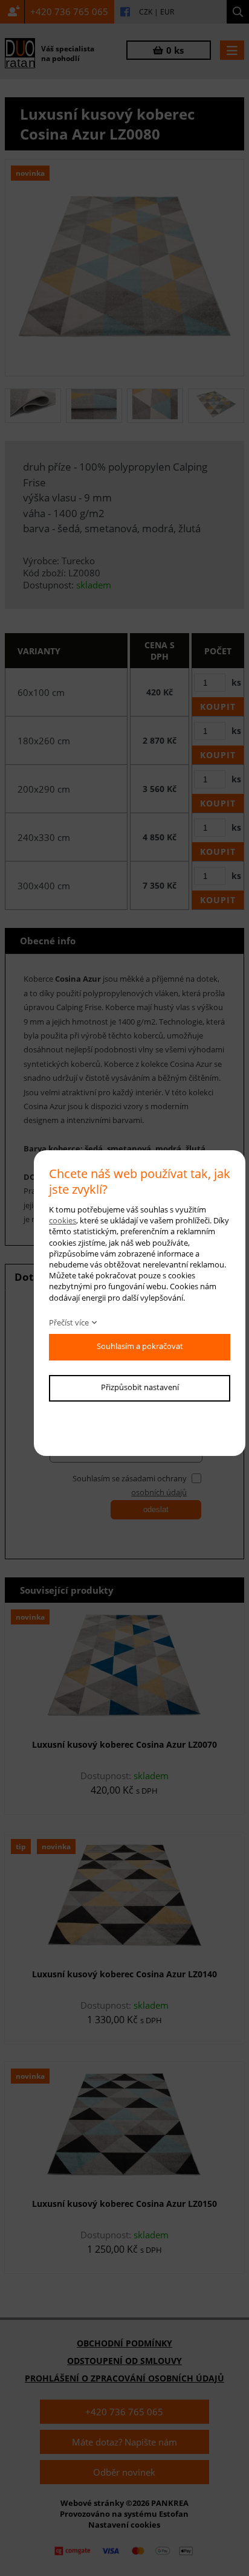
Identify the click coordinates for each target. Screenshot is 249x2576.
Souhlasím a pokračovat (140, 1346)
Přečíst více (69, 1322)
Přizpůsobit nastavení (140, 1387)
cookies (63, 1220)
